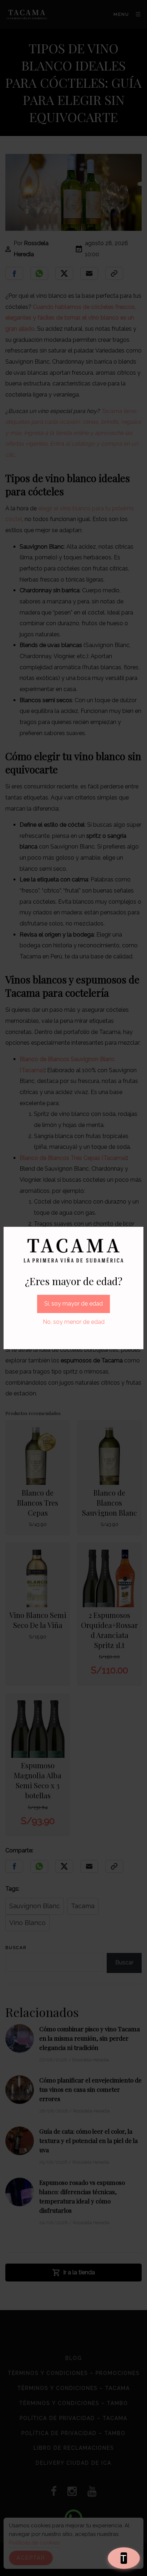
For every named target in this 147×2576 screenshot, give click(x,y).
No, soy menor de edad (74, 1322)
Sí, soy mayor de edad (73, 1304)
